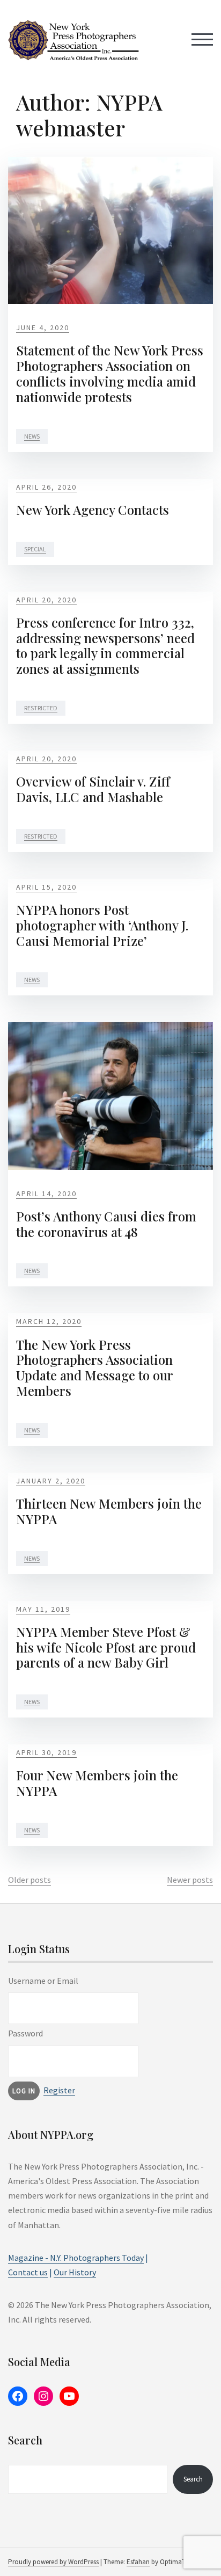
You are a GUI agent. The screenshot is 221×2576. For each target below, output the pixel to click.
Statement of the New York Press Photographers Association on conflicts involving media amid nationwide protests (110, 373)
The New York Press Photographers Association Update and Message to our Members (94, 1367)
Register (59, 2090)
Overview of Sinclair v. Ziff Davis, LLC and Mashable (93, 789)
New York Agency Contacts (93, 510)
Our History (75, 2272)
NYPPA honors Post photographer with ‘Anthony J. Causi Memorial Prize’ (102, 925)
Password (25, 2033)
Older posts (30, 1880)
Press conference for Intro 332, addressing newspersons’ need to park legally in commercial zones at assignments (105, 645)
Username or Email (43, 1981)
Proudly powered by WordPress (53, 2562)
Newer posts (190, 1880)
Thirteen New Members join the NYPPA (109, 1511)
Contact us (28, 2272)
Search (193, 2479)
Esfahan (138, 2562)
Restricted (41, 708)
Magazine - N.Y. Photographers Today (76, 2258)
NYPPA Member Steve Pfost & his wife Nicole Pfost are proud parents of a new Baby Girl (106, 1647)
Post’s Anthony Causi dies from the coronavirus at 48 (106, 1224)
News (32, 436)
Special (35, 549)
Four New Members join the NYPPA (97, 1783)
